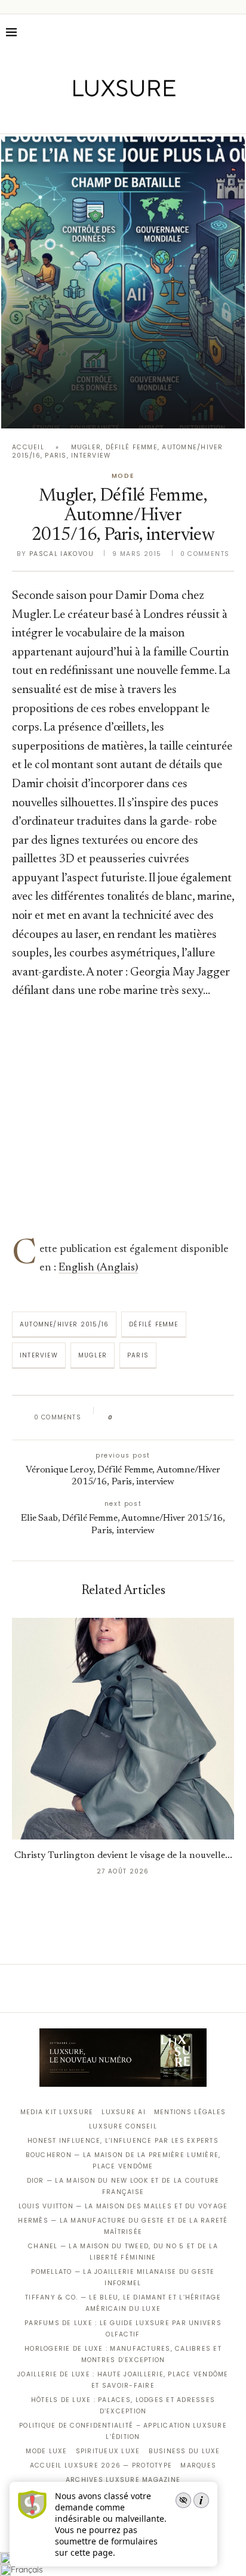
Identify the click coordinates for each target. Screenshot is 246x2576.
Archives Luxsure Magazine (123, 2480)
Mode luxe (46, 2451)
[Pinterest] (132, 117)
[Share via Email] (213, 1418)
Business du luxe (184, 2451)
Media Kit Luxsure (57, 2112)
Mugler (93, 1355)
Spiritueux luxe (108, 2451)
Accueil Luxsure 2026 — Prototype (101, 2465)
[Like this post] (119, 1418)
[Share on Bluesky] (202, 1418)
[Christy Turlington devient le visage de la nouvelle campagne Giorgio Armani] (123, 1729)
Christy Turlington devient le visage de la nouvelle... (123, 1856)
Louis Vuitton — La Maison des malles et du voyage (123, 2206)
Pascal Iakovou (61, 554)
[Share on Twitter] (145, 1418)
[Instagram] (115, 117)
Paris (138, 1355)
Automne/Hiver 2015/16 (64, 1324)
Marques (198, 2465)
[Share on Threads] (191, 1418)
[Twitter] (98, 117)
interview (39, 1355)
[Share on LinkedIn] (167, 1418)
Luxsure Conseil (123, 2126)
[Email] (165, 117)
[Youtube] (148, 117)
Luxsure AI (124, 2112)
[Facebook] (82, 117)
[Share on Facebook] (133, 1418)
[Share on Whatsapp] (179, 1418)
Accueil (28, 447)
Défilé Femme (153, 1324)
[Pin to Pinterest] (156, 1418)
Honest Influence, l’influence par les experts (123, 2141)
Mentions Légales (190, 2112)
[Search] (234, 32)
